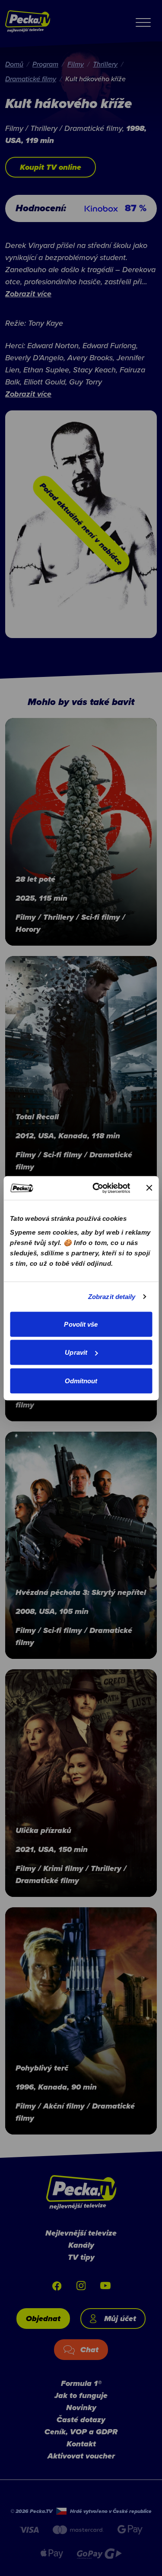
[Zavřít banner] (149, 1188)
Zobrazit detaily (112, 1297)
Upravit (76, 1352)
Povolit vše (81, 1324)
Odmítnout (81, 1380)
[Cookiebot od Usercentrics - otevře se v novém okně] (97, 1188)
